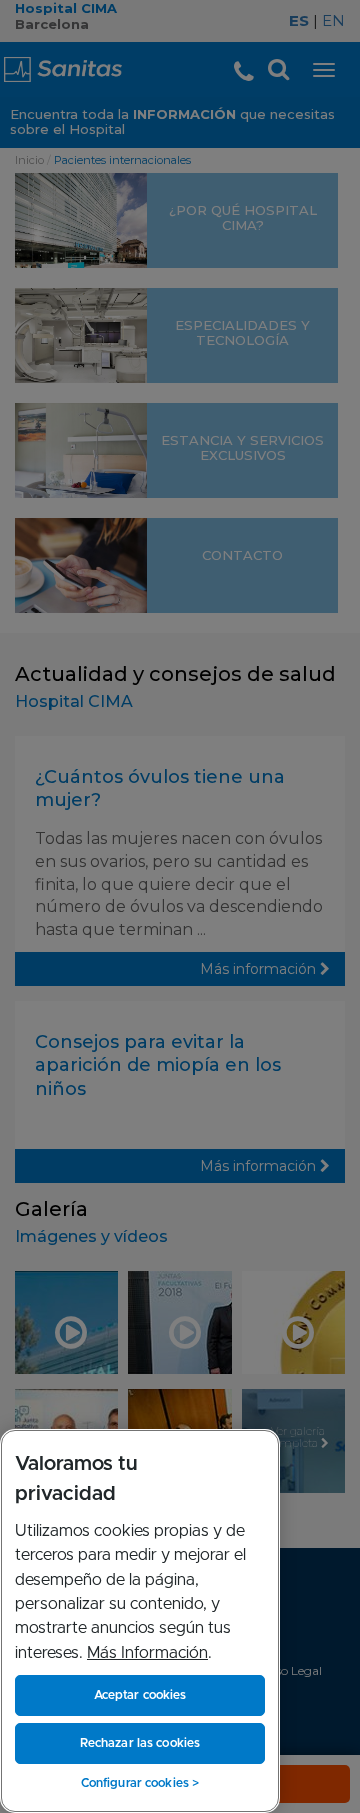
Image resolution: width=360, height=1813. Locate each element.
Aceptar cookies (140, 1695)
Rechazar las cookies (140, 1743)
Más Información (147, 1653)
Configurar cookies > (140, 1783)
